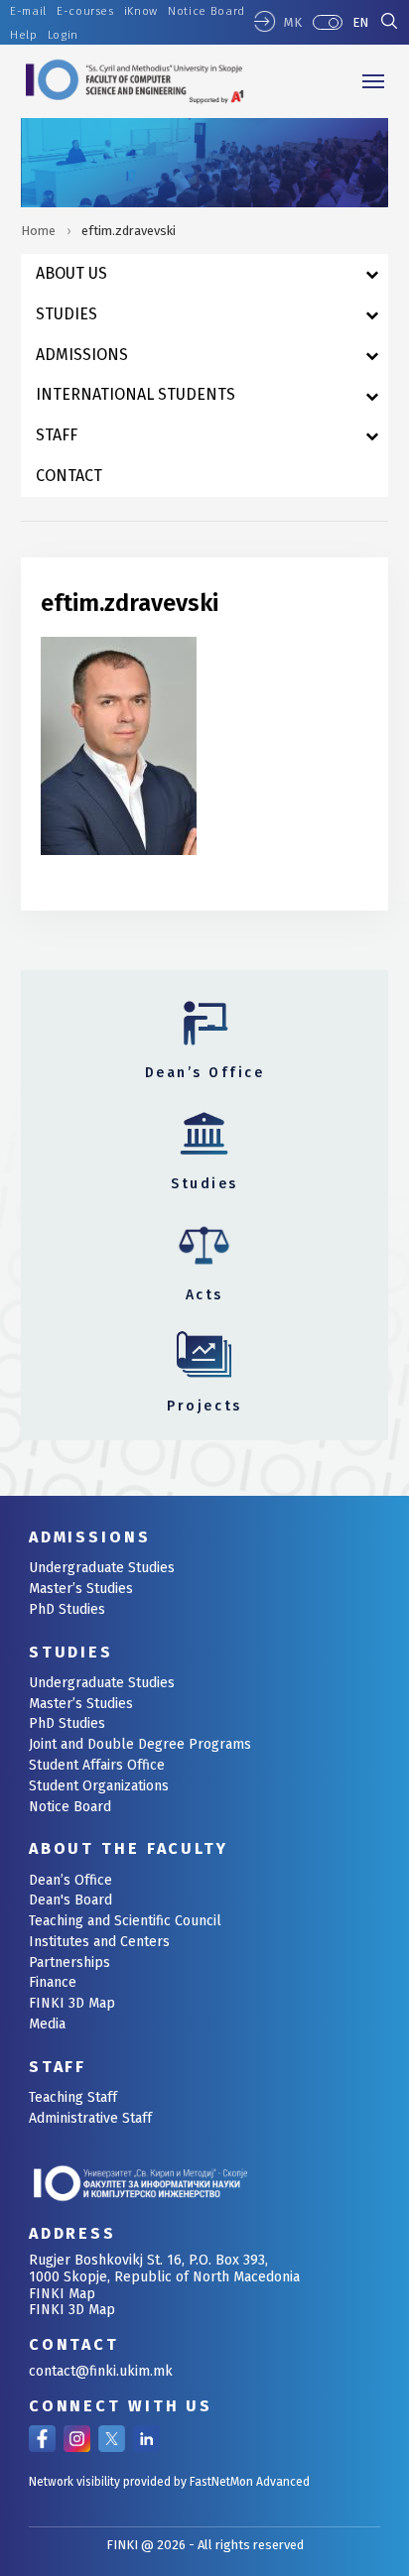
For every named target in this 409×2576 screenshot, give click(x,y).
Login (63, 35)
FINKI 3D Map (72, 2003)
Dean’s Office (70, 1880)
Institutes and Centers (99, 1942)
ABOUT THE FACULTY (129, 1848)
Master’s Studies (81, 1589)
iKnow (141, 11)
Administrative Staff (90, 2118)
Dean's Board (70, 1900)
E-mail (28, 11)
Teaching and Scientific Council (125, 1921)
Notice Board (206, 11)
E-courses (85, 11)
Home (38, 231)
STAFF (58, 2067)
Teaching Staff (73, 2097)
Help (24, 35)
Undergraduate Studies (102, 1568)
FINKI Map (62, 2294)
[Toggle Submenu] (372, 274)
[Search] (389, 23)
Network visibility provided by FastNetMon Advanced (169, 2482)
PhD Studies (67, 1609)
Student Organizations (99, 1786)
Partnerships (69, 1963)
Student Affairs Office (97, 1765)
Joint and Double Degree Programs (140, 1744)
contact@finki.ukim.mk (101, 2371)
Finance (53, 1982)
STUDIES (71, 1652)
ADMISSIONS (90, 1537)
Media (47, 2024)
